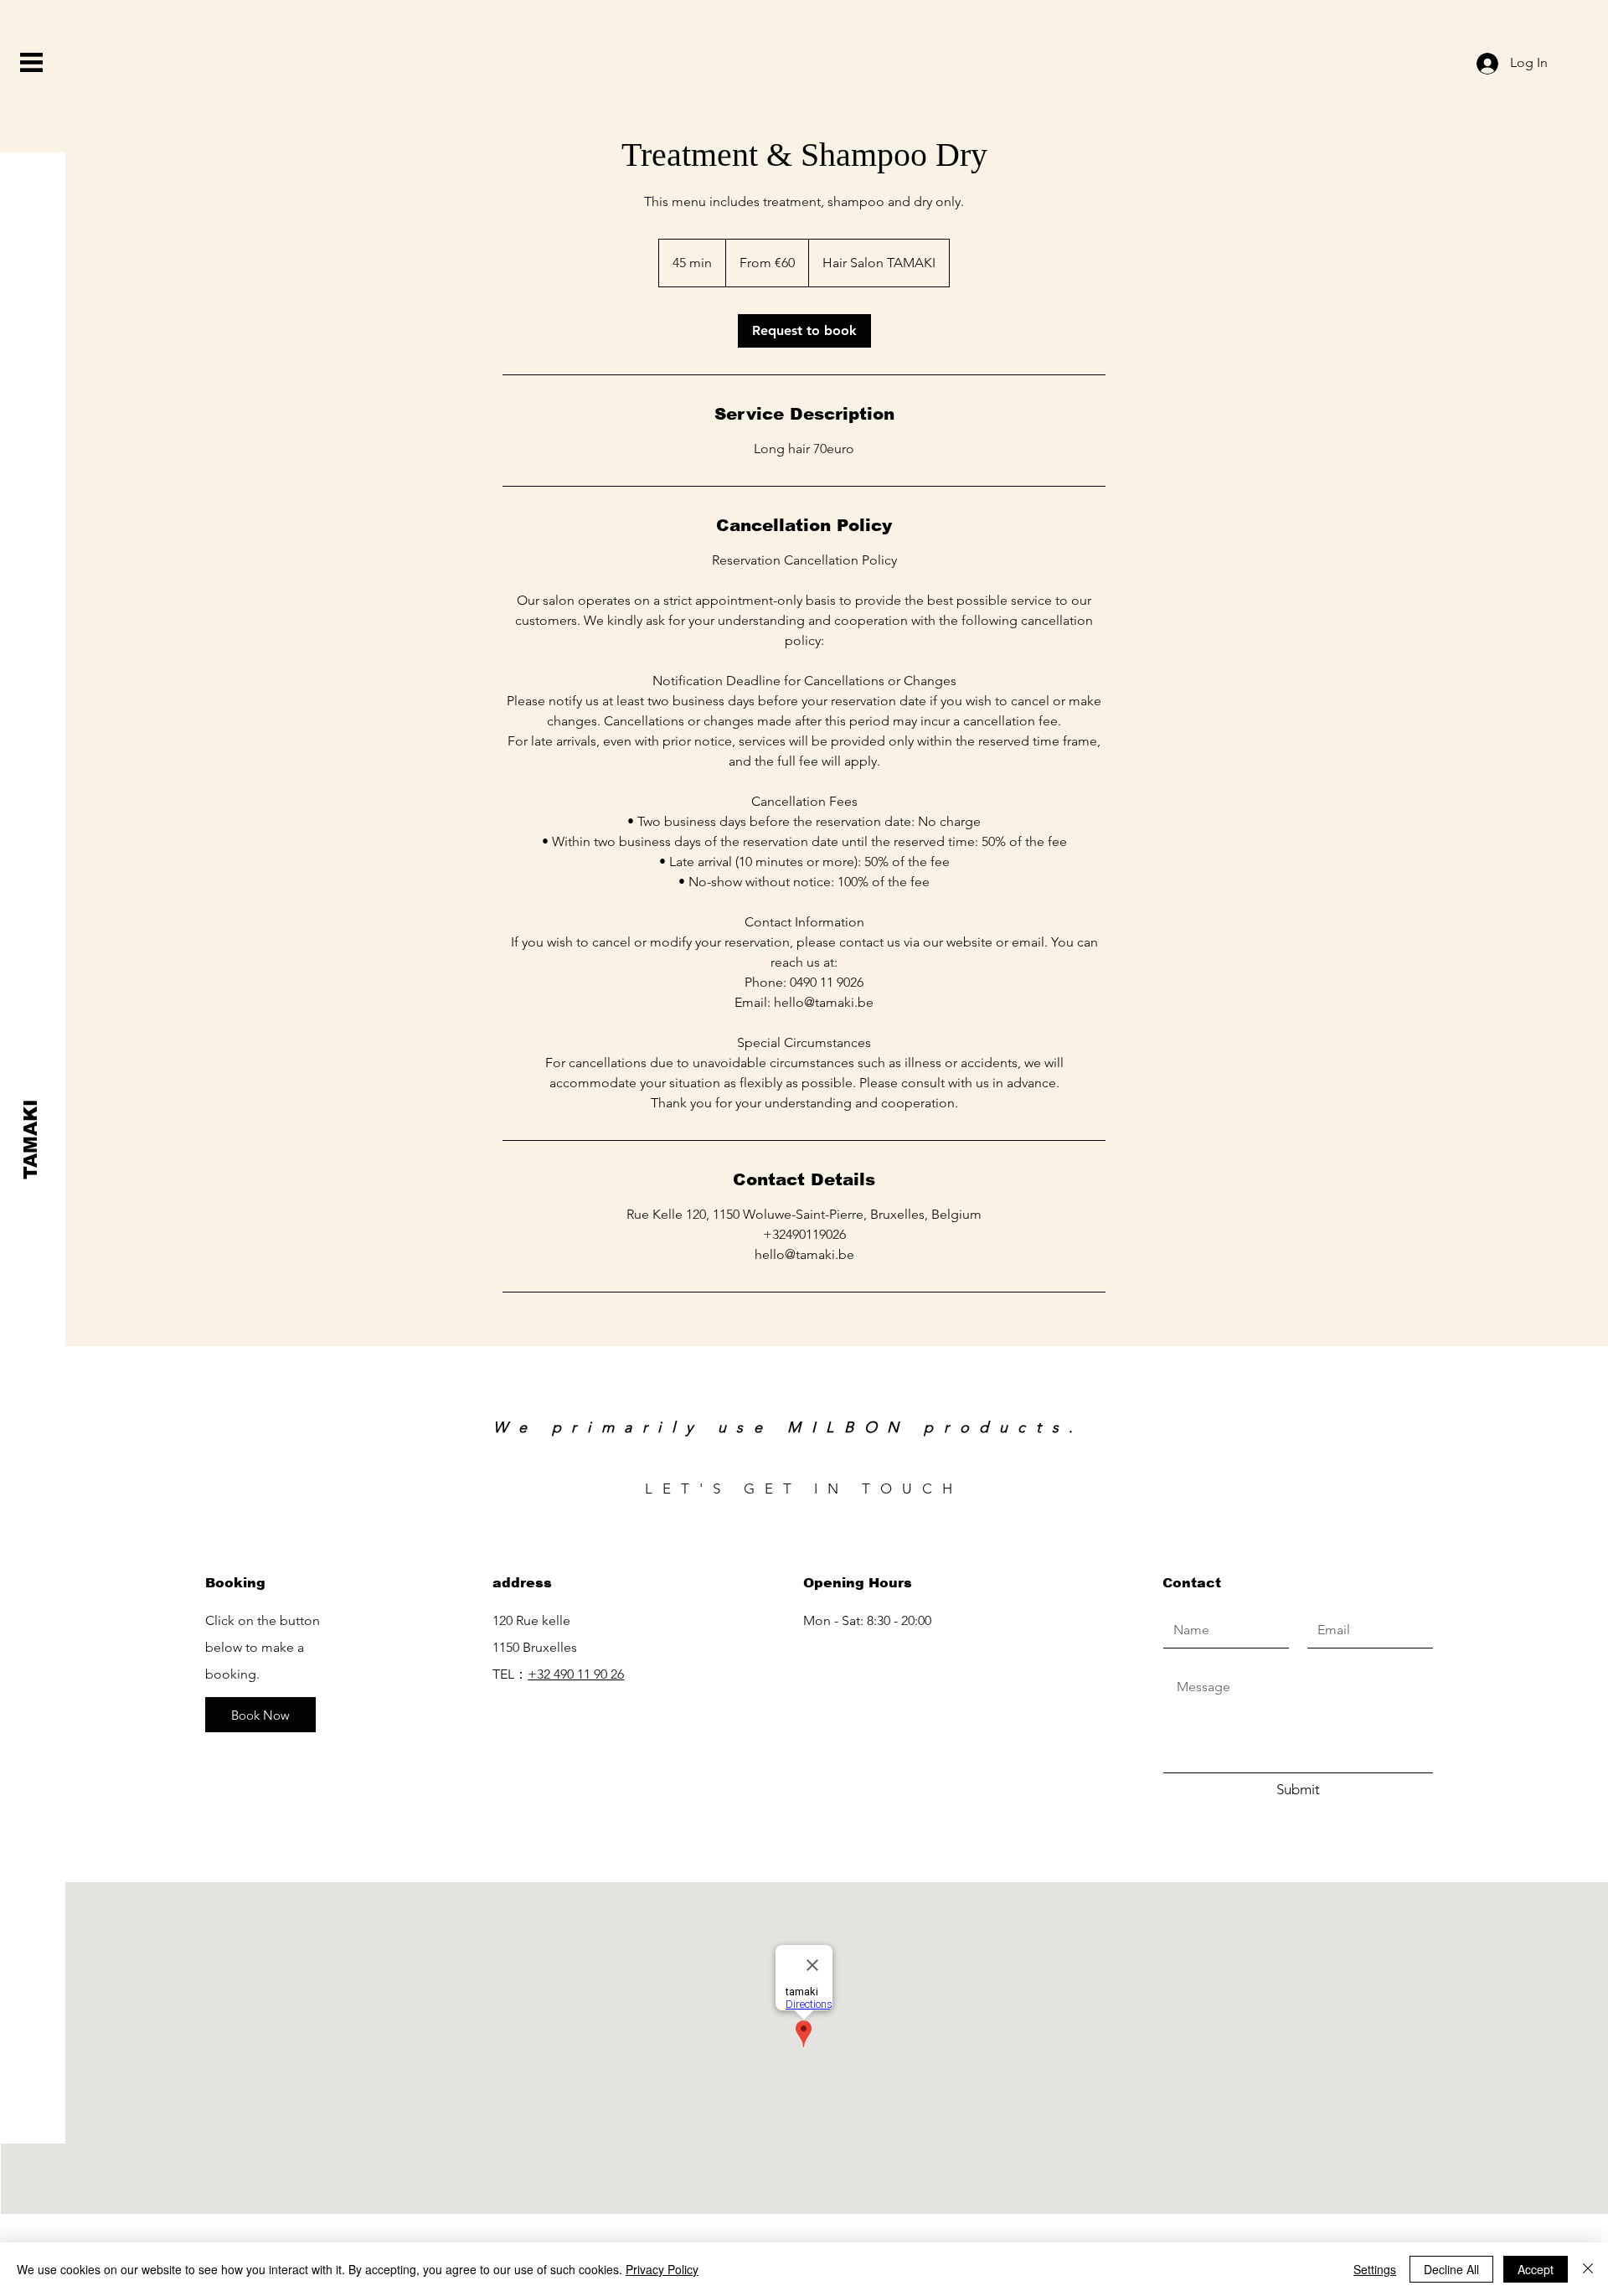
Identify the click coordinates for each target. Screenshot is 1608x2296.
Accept (1536, 2269)
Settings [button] (1375, 2269)
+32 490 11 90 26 (576, 1674)
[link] (804, 331)
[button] (31, 62)
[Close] (1588, 2269)
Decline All (1451, 2269)
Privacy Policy (662, 2269)
